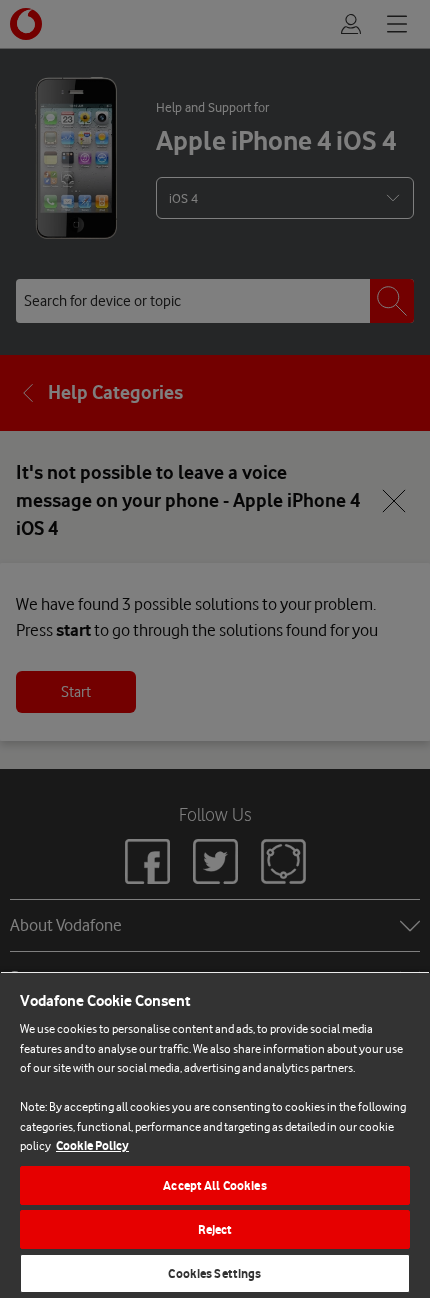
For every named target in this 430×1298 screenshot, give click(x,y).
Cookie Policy (92, 1145)
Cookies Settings (214, 1273)
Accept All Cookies (214, 1185)
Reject (215, 1229)
